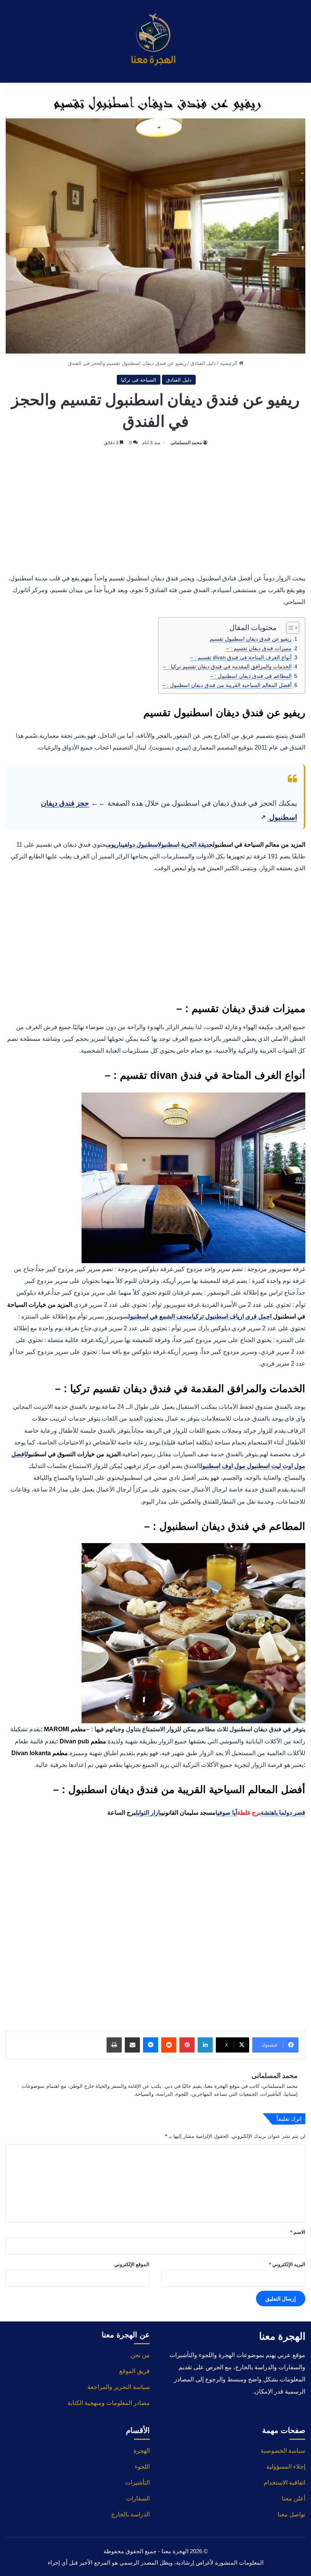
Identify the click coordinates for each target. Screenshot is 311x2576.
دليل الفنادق (203, 363)
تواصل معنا (291, 2514)
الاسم (298, 2232)
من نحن (140, 2355)
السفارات (138, 2498)
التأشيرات (137, 2482)
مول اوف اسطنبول (223, 1466)
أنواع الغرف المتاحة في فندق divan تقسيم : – (241, 657)
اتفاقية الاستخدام (284, 2482)
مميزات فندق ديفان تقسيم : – (259, 648)
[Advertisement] (155, 508)
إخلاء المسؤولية (286, 2467)
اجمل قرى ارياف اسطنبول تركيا (232, 1316)
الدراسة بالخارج (130, 2514)
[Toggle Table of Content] (289, 628)
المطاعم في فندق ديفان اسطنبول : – (251, 676)
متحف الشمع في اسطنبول (160, 1316)
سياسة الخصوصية (283, 2451)
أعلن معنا (294, 2498)
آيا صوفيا (226, 1813)
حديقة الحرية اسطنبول (185, 845)
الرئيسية (229, 363)
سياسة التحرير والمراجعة (119, 2387)
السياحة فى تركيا (139, 380)
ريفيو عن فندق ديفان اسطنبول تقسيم (251, 639)
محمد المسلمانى (186, 442)
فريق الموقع (134, 2371)
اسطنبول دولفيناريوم (133, 845)
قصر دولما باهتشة (283, 1813)
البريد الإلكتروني (287, 2264)
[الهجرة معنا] (155, 41)
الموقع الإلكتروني (132, 2264)
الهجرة (142, 2451)
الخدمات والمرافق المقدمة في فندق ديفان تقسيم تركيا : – (227, 666)
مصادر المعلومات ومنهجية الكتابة (109, 2403)
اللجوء (142, 2467)
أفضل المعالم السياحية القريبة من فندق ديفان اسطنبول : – (227, 685)
